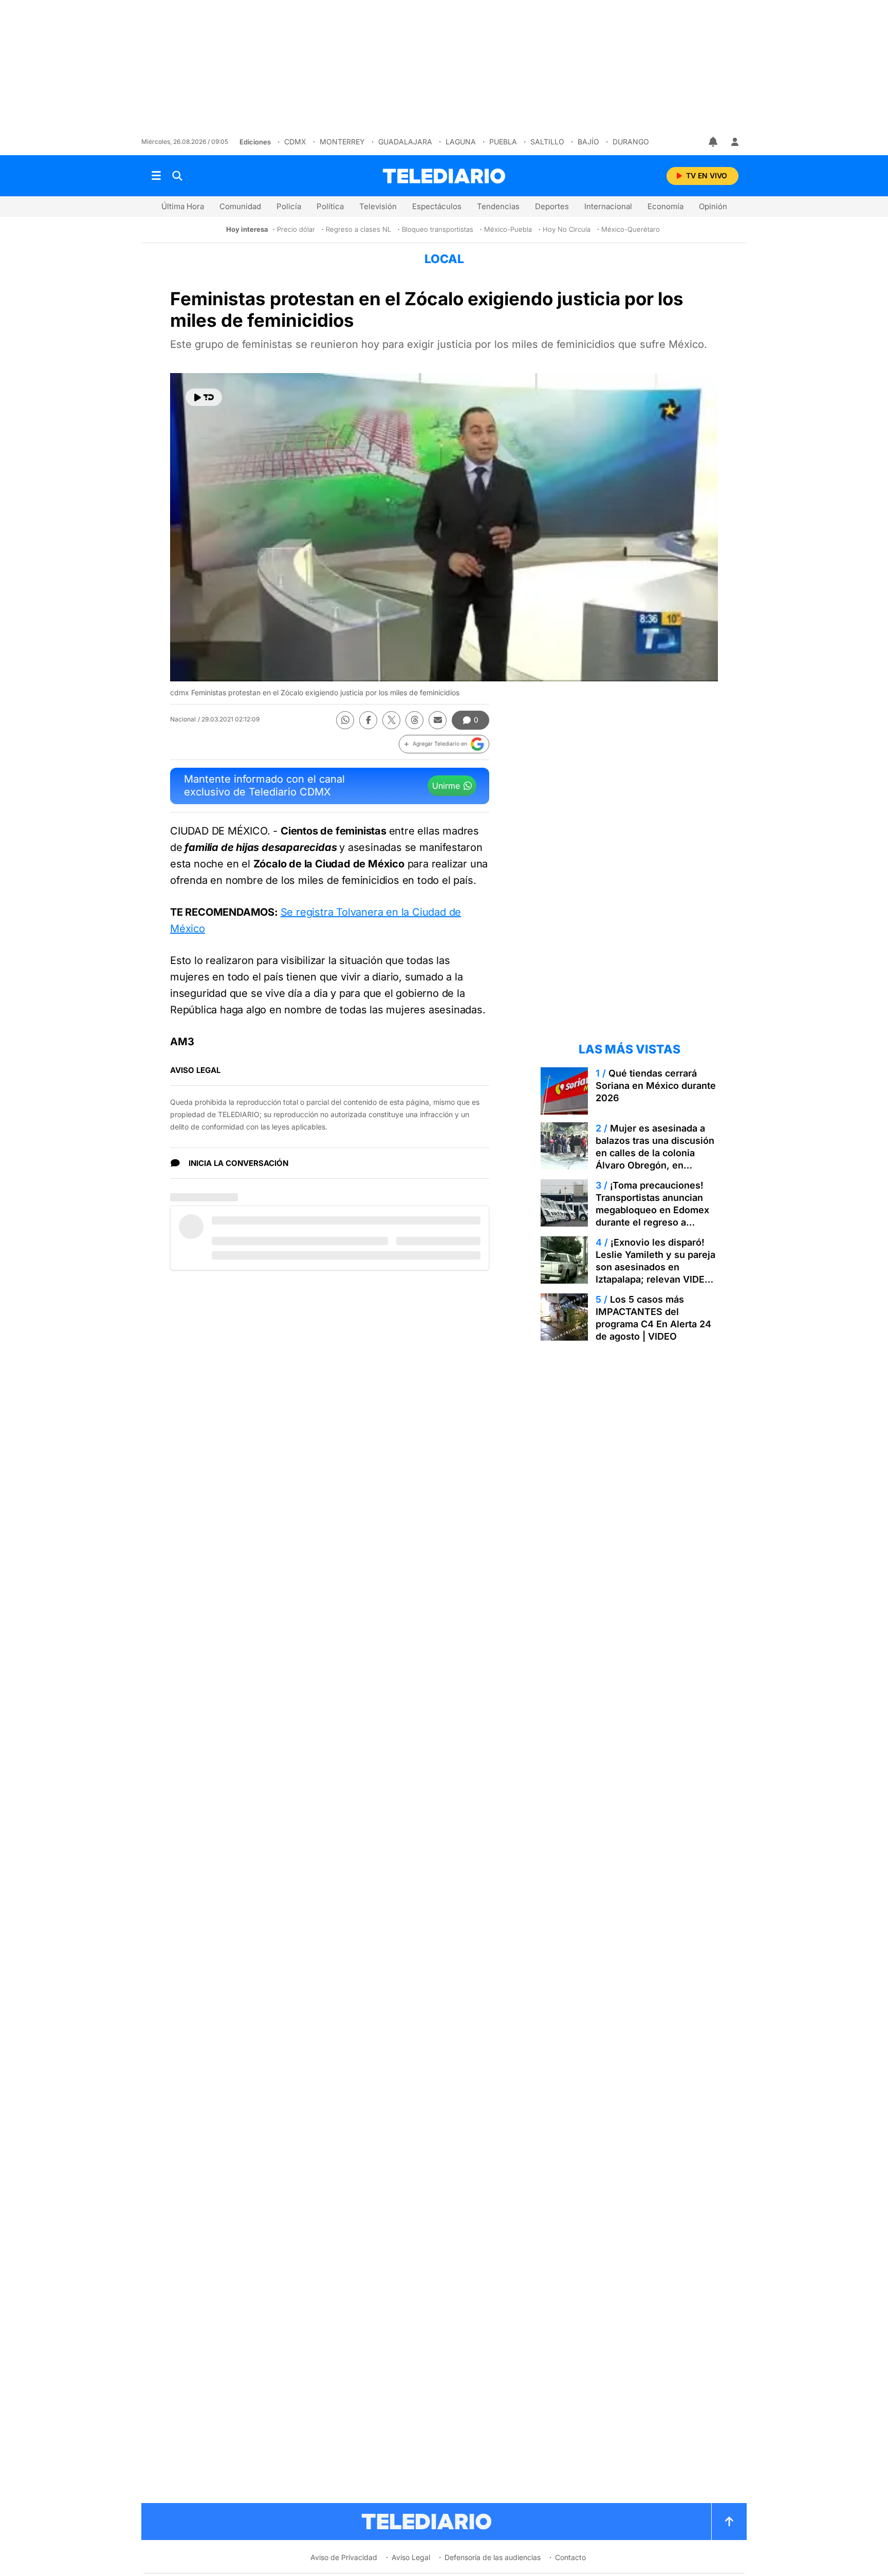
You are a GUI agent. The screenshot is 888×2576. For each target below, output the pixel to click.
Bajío (588, 142)
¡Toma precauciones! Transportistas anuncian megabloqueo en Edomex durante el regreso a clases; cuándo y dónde (652, 1210)
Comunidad (240, 206)
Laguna (461, 142)
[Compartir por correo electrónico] (438, 720)
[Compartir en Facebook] (368, 720)
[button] (444, 744)
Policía (289, 206)
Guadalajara (405, 142)
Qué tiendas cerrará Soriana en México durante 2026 (656, 1086)
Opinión (713, 206)
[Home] (444, 176)
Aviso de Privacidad (344, 2557)
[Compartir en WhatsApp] (345, 720)
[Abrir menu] (156, 176)
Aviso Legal (411, 2557)
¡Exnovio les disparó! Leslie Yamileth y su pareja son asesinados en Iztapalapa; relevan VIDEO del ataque (655, 1267)
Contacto (570, 2557)
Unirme (446, 786)
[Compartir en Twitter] (391, 720)
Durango (631, 142)
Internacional (608, 206)
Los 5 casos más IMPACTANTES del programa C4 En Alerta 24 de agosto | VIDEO (653, 1318)
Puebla (503, 142)
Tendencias (498, 206)
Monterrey (342, 142)
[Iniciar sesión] (735, 142)
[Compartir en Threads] (414, 720)
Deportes (552, 206)
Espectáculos (437, 206)
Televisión (378, 206)
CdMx (295, 142)
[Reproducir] (204, 397)
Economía (665, 206)
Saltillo (547, 142)
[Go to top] (729, 2522)
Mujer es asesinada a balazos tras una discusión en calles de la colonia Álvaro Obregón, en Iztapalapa (655, 1153)
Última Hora (183, 206)
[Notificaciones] (714, 142)
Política (330, 206)
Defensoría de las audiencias (493, 2557)
